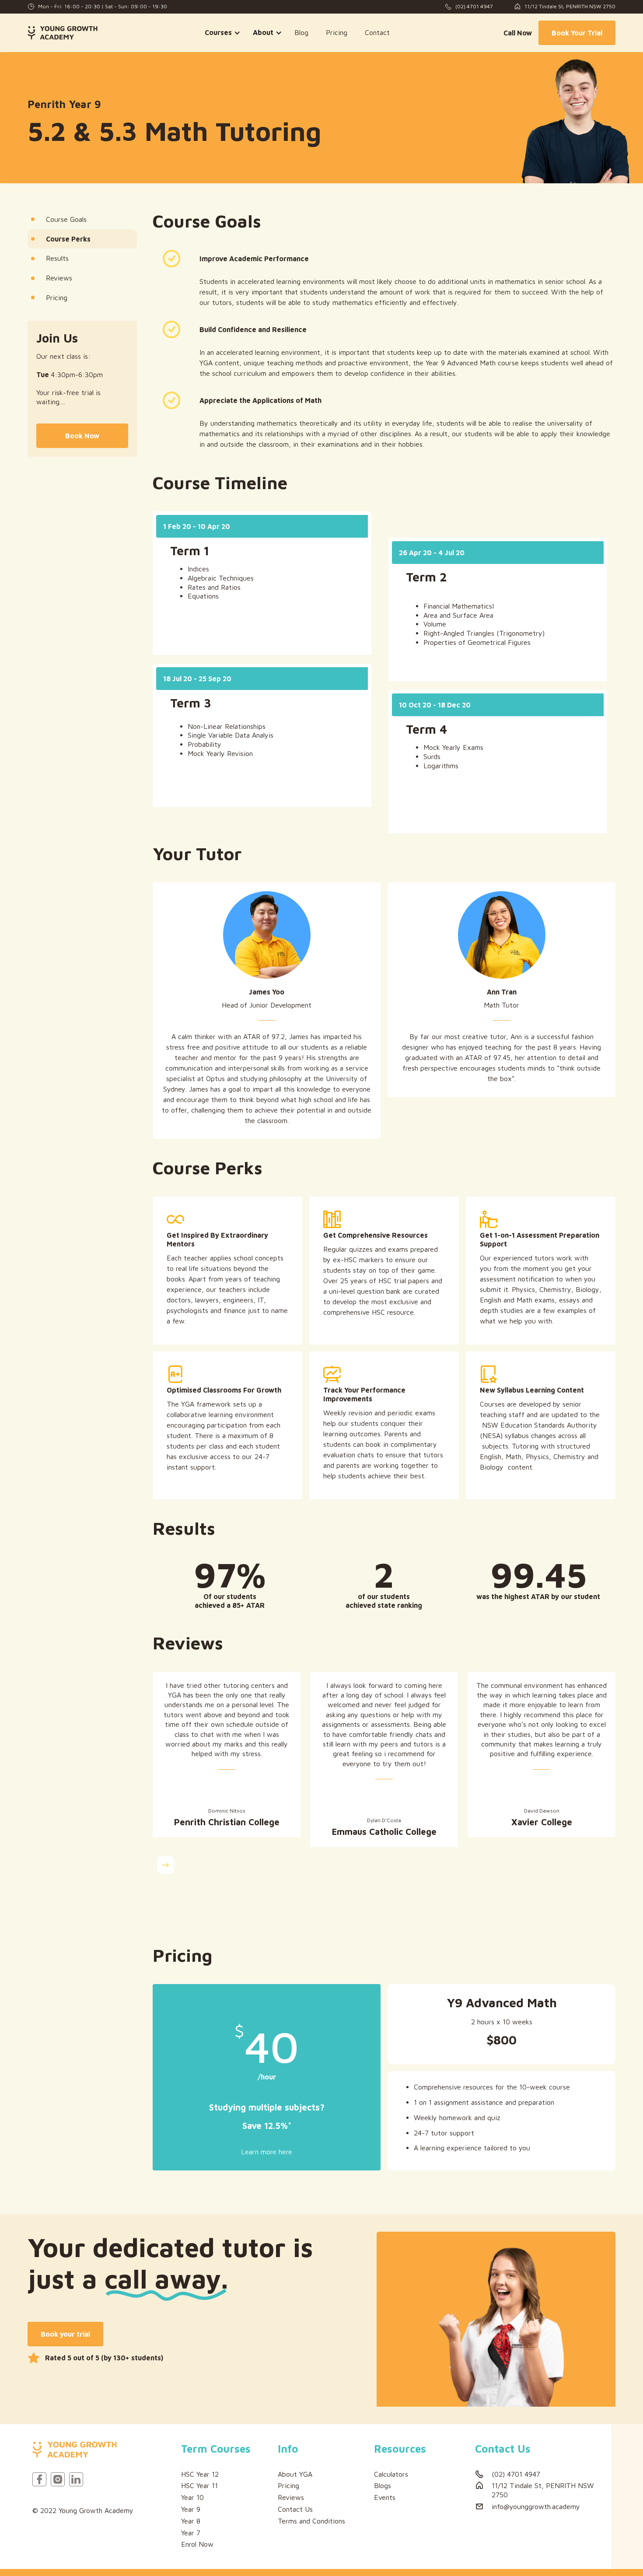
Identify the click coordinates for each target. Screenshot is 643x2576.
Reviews (291, 2497)
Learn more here (267, 2152)
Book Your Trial (577, 33)
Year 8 (191, 2521)
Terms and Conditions (311, 2521)
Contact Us (295, 2509)
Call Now (518, 33)
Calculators (391, 2474)
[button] (220, 33)
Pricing (337, 32)
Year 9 (191, 2509)
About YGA (295, 2474)
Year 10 (192, 2497)
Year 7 (191, 2533)
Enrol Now (197, 2544)
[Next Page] (166, 1865)
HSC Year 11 (199, 2485)
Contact (377, 32)
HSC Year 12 (200, 2474)
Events (385, 2497)
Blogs (383, 2485)
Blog (301, 32)
